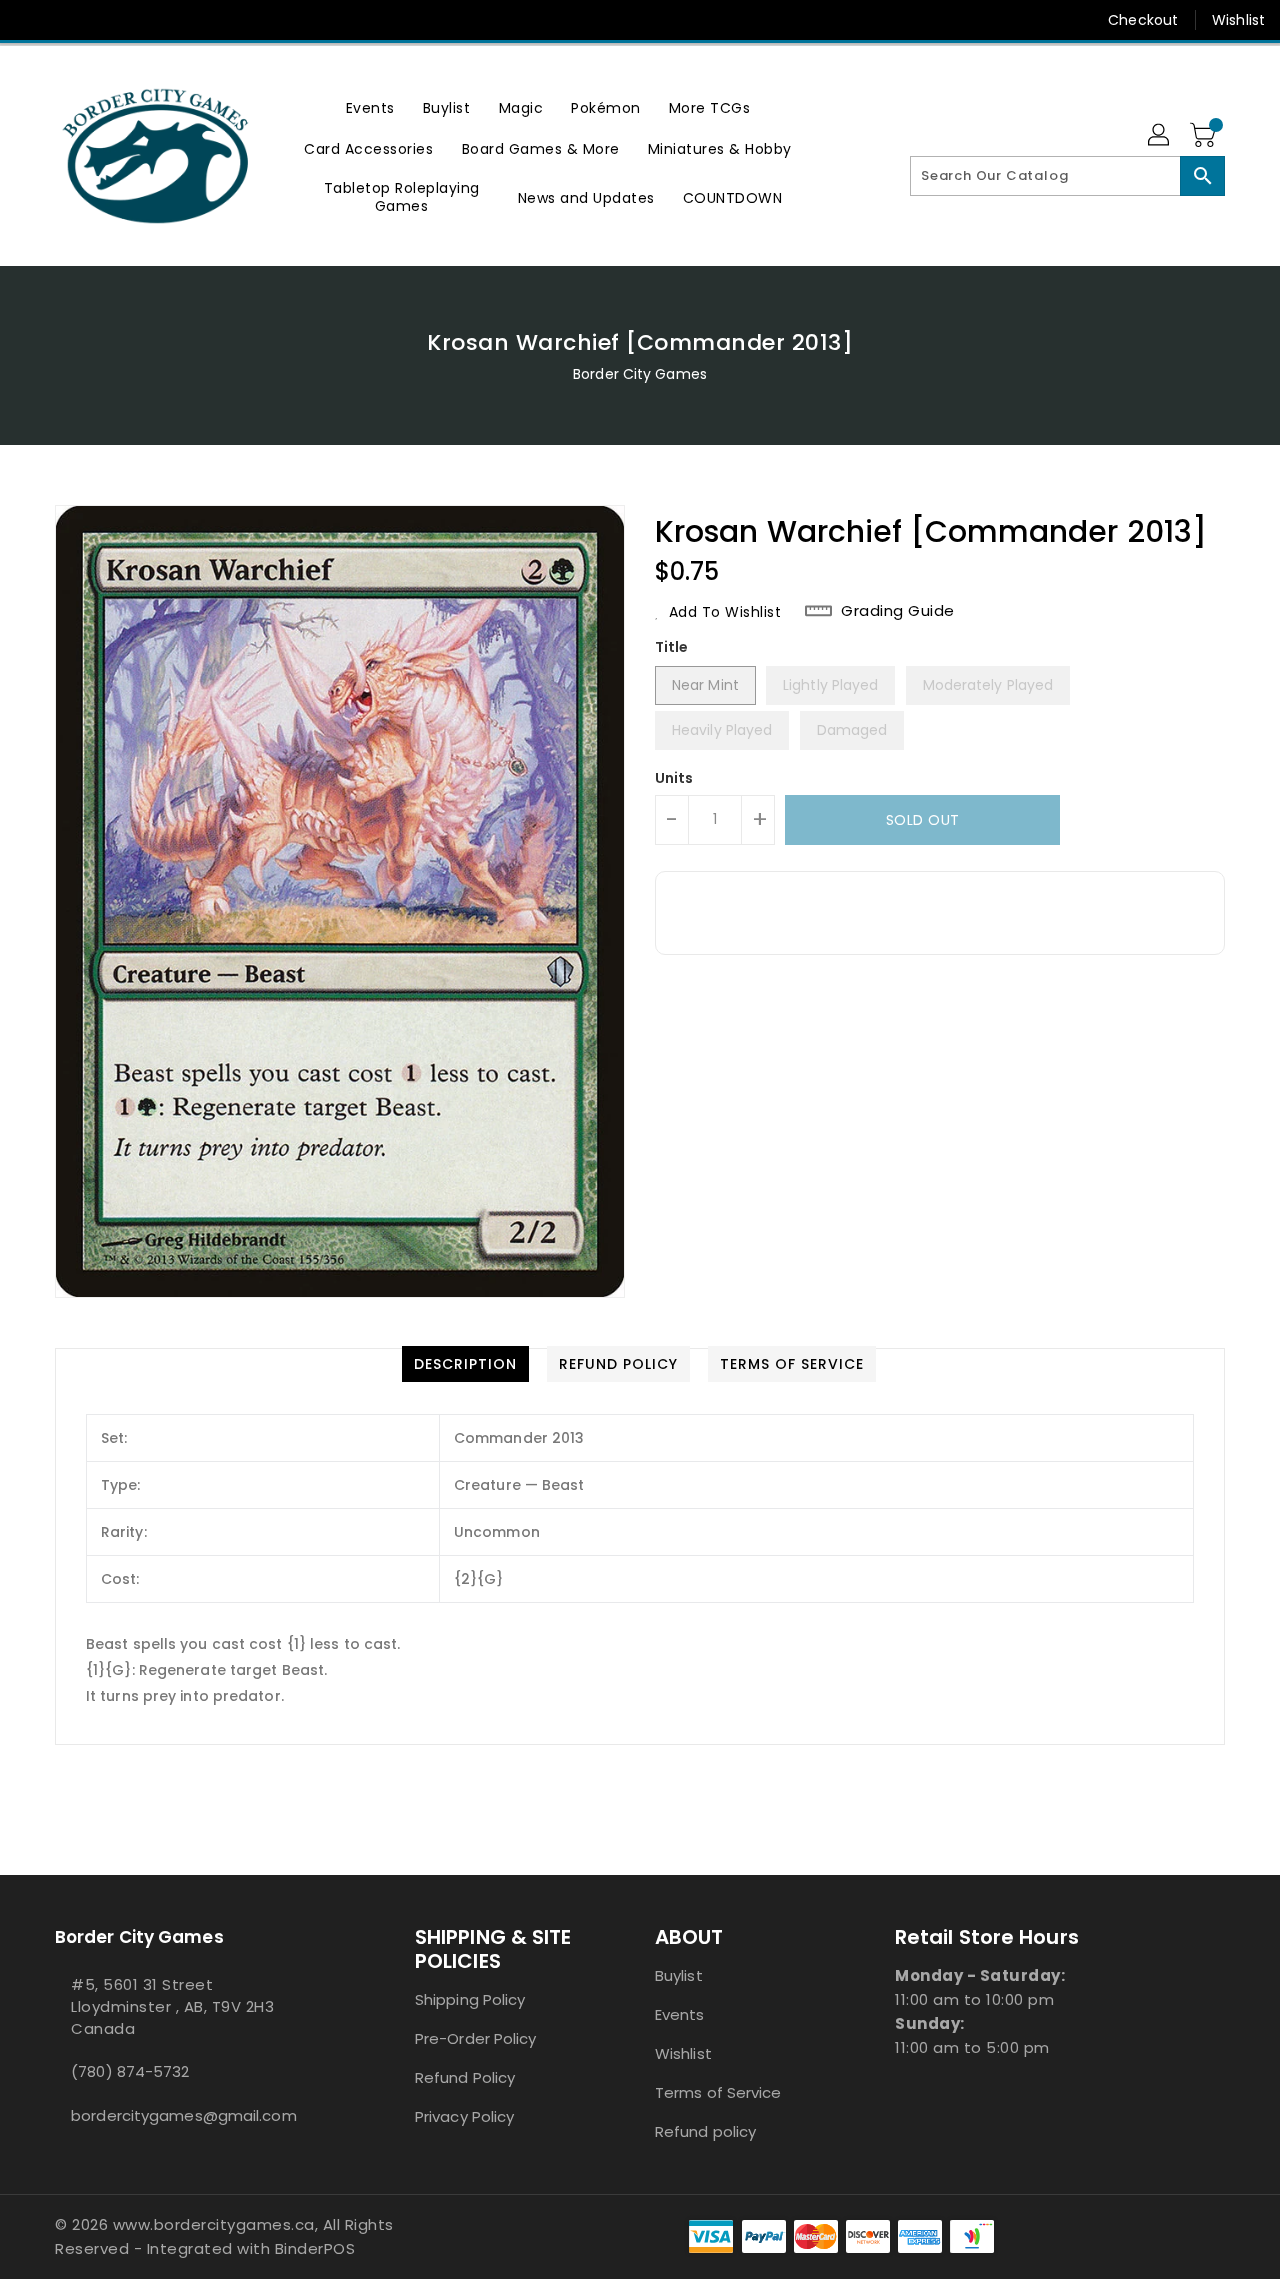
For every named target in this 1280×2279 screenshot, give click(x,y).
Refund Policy (465, 2077)
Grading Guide (898, 611)
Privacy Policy (464, 2116)
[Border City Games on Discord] (146, 20)
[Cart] (1205, 136)
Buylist (679, 1975)
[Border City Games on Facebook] (32, 20)
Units (674, 778)
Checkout (1143, 20)
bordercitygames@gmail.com (184, 2115)
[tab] (465, 1364)
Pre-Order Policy (476, 2038)
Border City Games (640, 374)
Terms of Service (718, 2092)
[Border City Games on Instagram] (108, 20)
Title (672, 647)
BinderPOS (315, 2248)
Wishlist (1238, 20)
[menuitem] (370, 107)
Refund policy (705, 2131)
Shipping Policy (470, 1999)
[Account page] (1160, 136)
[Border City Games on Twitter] (70, 20)
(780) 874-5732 (130, 2071)
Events (680, 2014)
